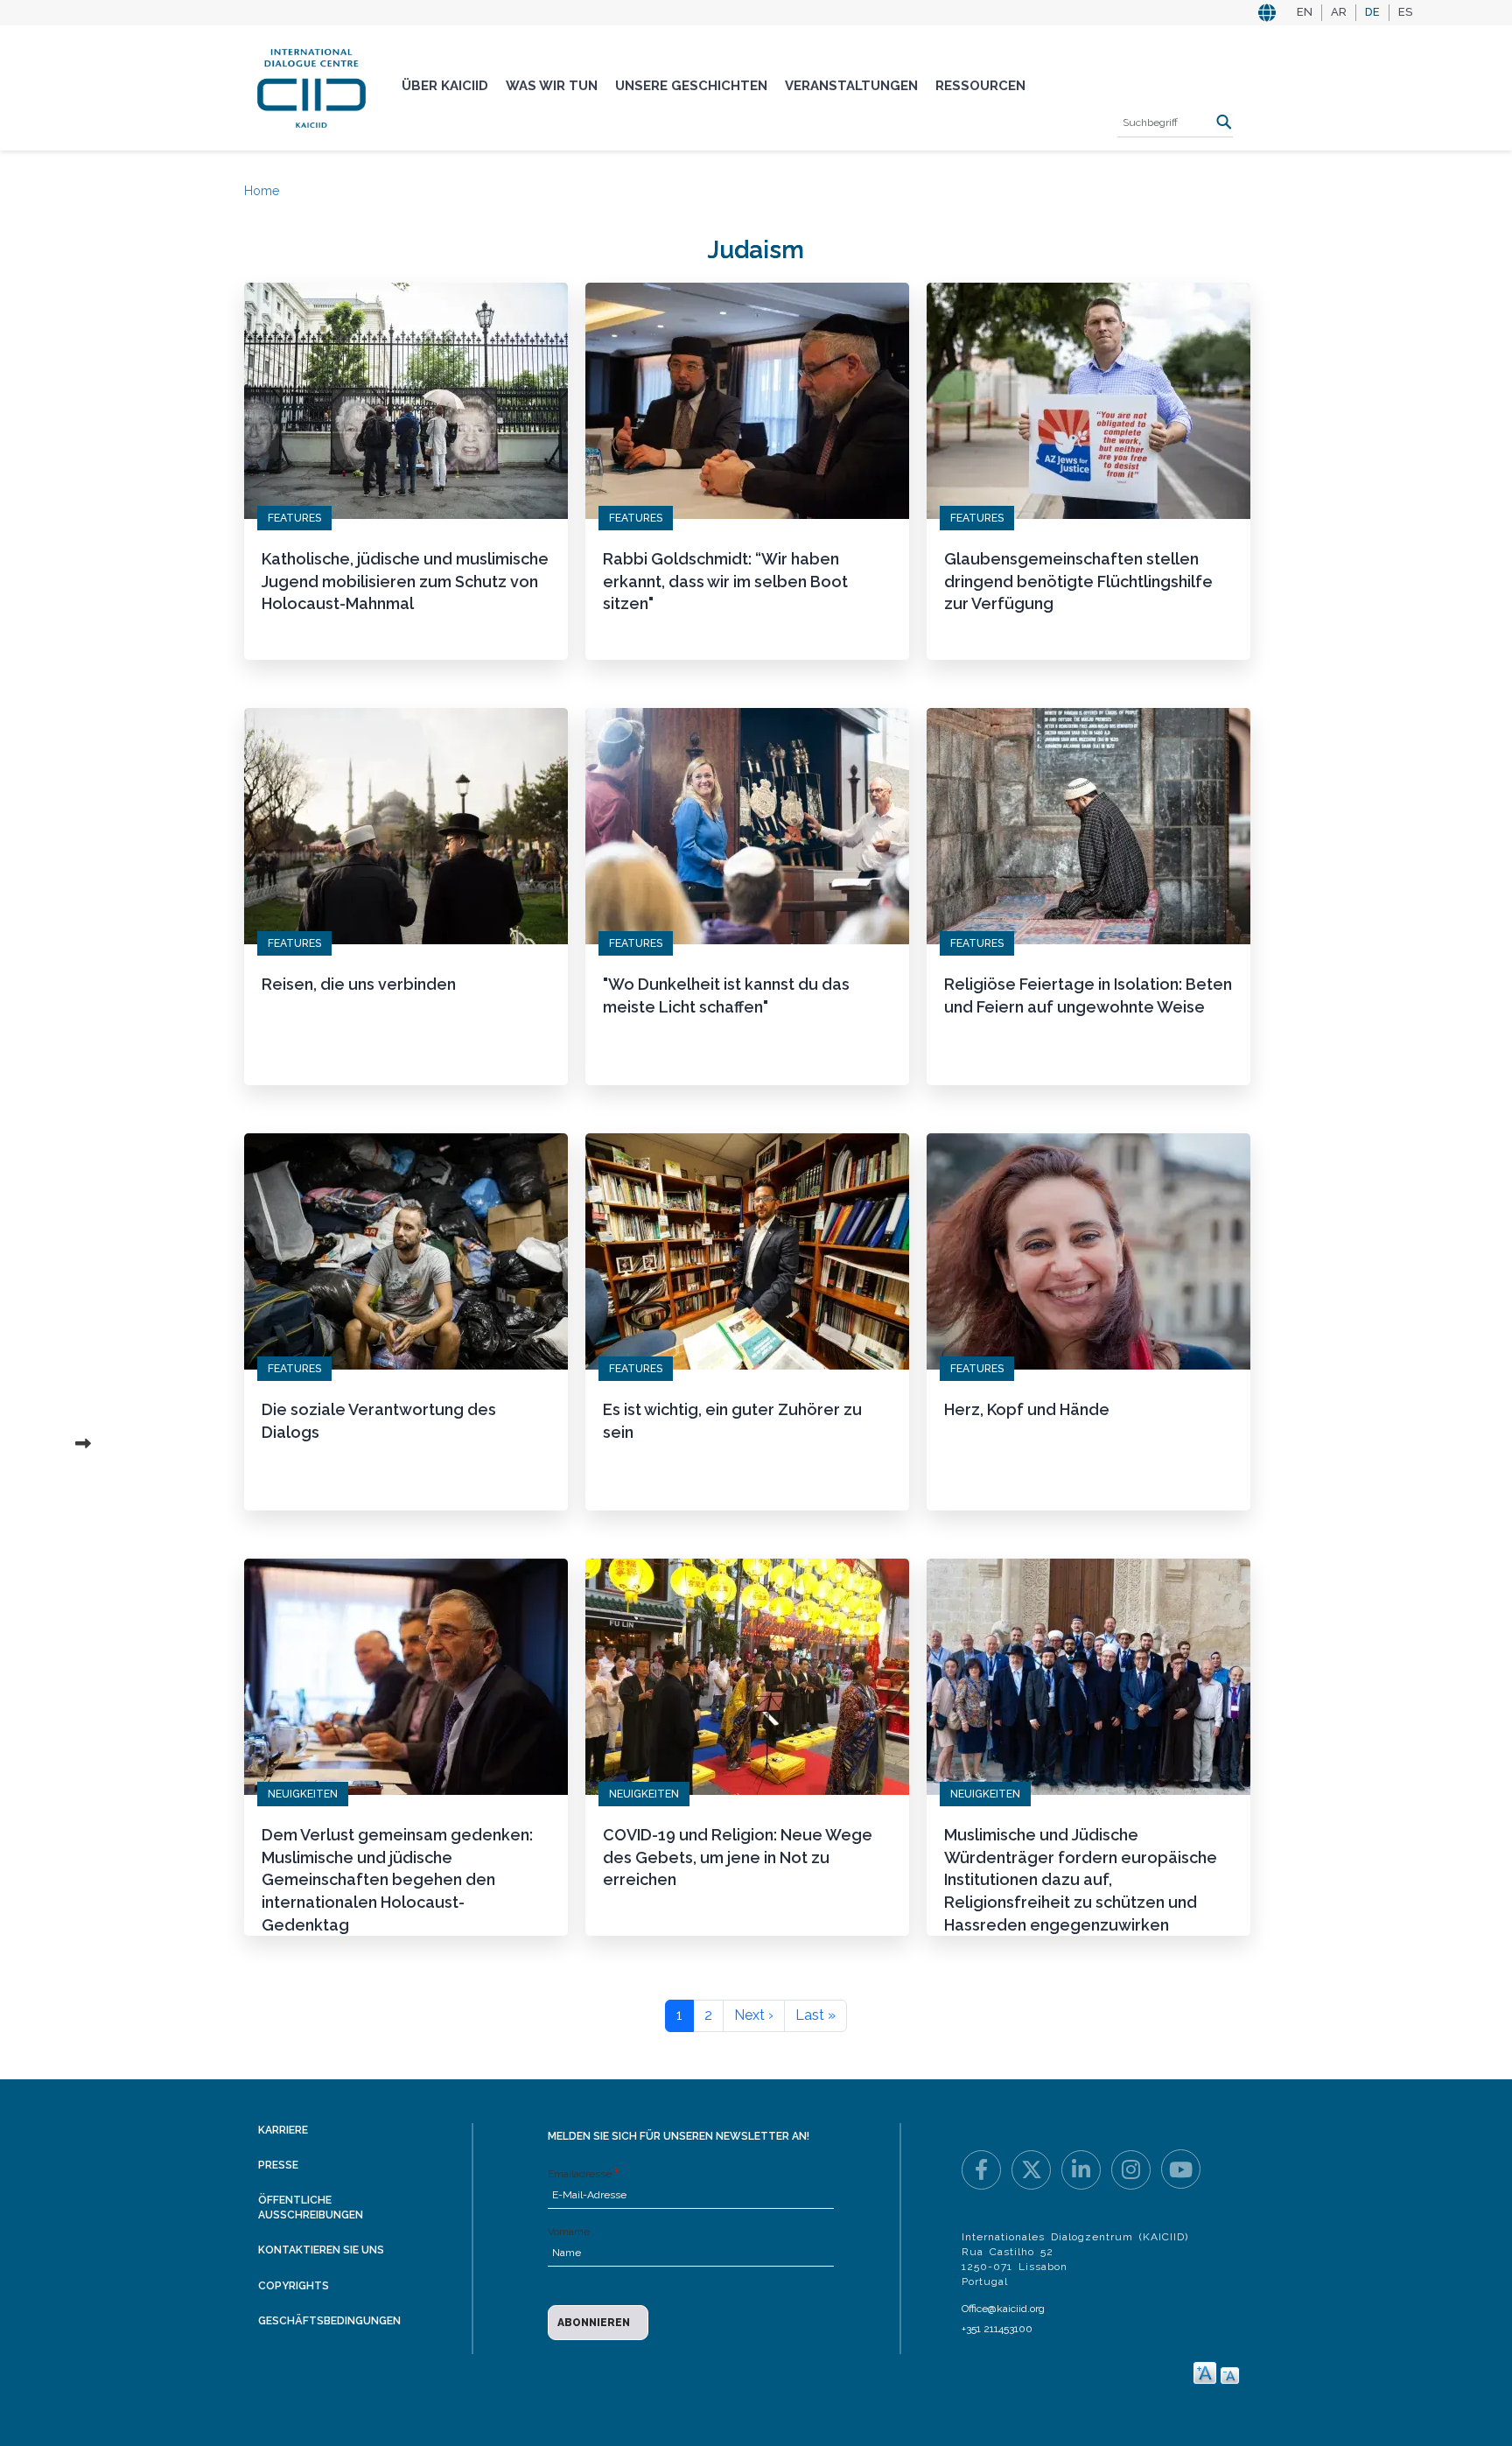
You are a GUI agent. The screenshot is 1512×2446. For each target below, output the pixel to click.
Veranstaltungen (851, 86)
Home (262, 191)
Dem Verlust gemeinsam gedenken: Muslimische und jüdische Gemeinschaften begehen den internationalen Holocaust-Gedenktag (397, 1880)
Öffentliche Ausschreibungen (311, 2208)
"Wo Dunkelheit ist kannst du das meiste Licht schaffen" (726, 995)
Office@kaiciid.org (1003, 2309)
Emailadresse (580, 2174)
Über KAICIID (445, 86)
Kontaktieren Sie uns (321, 2250)
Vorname (569, 2232)
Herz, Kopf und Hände (1027, 1409)
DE (1372, 12)
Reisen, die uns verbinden (359, 984)
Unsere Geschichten (691, 86)
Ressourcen (980, 86)
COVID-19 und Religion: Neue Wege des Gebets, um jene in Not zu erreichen (738, 1857)
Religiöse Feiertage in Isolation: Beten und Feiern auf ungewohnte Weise (1088, 995)
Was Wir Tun (552, 86)
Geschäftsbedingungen (329, 2321)
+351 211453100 (997, 2329)
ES (1405, 12)
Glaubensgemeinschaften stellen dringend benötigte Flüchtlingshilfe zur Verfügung (1078, 581)
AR (1339, 12)
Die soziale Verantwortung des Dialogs (379, 1421)
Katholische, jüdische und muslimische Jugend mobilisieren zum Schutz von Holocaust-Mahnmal (405, 581)
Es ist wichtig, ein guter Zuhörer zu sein (732, 1421)
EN (1305, 12)
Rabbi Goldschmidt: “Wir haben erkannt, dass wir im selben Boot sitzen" (725, 581)
